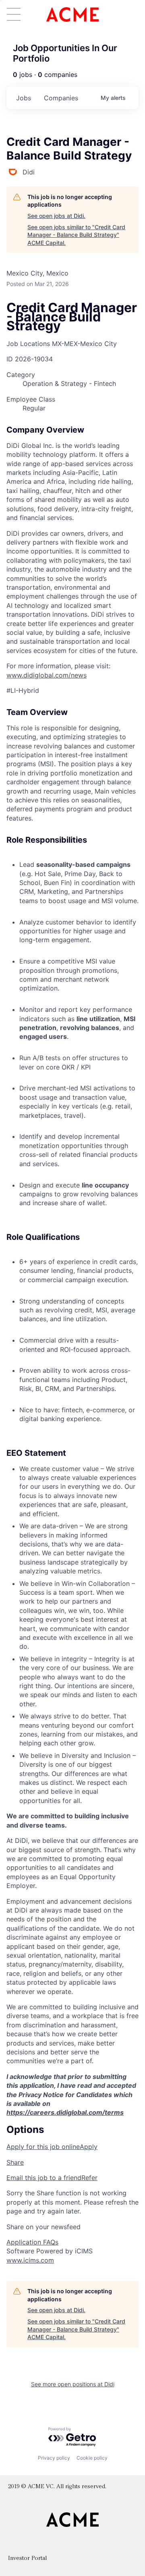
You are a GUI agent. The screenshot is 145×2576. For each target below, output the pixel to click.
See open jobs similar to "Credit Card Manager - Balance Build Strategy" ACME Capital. (76, 235)
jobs (24, 98)
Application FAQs (32, 2242)
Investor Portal (27, 2558)
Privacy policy (54, 2458)
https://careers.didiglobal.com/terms (65, 2112)
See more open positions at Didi (73, 2384)
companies (61, 98)
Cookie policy (92, 2458)
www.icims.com (30, 2260)
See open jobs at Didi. (56, 216)
